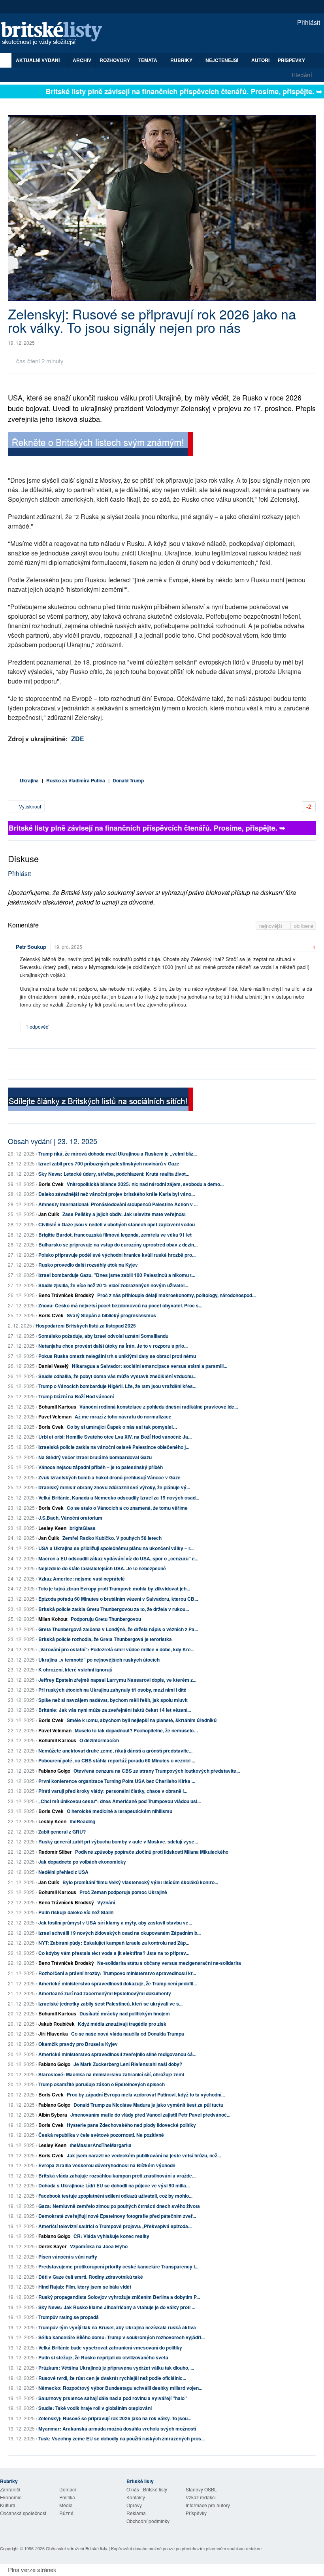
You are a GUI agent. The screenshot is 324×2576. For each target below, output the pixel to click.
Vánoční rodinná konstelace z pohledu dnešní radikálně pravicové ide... (159, 1407)
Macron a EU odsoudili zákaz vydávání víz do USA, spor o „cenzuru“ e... (118, 1558)
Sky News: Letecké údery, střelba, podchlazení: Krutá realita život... (114, 1174)
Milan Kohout (53, 1619)
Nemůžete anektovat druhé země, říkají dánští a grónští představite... (115, 1751)
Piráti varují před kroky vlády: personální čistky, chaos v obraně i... (113, 1791)
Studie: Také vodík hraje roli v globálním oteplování (95, 2408)
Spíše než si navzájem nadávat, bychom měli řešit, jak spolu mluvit (113, 1700)
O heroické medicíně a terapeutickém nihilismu (120, 1811)
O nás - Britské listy (147, 2489)
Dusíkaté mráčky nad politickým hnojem (125, 2013)
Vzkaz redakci (201, 2497)
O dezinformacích (99, 1740)
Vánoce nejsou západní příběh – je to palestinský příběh (101, 1467)
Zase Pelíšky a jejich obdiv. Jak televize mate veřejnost (124, 1214)
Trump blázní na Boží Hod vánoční (76, 1396)
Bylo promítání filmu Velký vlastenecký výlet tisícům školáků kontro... (140, 1882)
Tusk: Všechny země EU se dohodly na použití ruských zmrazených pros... (121, 2438)
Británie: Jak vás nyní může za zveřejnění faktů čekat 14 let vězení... (115, 1710)
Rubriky (182, 60)
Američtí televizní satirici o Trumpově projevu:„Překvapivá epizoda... (115, 2226)
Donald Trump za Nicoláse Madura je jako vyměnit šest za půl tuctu (148, 2105)
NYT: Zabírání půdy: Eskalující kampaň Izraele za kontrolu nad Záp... (114, 1943)
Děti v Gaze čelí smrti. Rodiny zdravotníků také (91, 2277)
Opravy (134, 2505)
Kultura (8, 2505)
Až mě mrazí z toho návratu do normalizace (123, 1416)
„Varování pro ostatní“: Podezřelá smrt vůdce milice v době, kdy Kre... (116, 1649)
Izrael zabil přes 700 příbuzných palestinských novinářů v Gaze (109, 1163)
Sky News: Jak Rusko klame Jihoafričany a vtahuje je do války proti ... (117, 2307)
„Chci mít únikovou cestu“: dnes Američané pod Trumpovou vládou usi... (120, 1801)
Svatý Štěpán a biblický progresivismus (111, 1315)
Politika (67, 2497)
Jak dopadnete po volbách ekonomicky (82, 1862)
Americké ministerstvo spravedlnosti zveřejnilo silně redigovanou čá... (117, 2054)
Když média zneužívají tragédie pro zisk (122, 2024)
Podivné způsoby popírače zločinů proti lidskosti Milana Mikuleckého (152, 1852)
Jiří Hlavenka (53, 2034)
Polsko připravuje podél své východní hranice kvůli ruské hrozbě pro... (117, 1255)
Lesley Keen (52, 1528)
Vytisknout (29, 806)
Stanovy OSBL (201, 2489)
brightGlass (83, 1528)
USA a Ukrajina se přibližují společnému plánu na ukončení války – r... (116, 1548)
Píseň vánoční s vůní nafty (68, 2257)
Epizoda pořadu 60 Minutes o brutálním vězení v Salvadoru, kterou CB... (118, 1599)
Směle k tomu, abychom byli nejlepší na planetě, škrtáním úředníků (142, 1720)
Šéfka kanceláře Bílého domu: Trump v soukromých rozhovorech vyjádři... (121, 2337)
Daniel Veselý (54, 1366)
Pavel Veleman (55, 1416)
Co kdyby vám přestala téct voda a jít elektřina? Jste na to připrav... (114, 1953)
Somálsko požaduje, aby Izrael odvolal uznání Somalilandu (103, 1336)
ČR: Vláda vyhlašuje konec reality (111, 2236)
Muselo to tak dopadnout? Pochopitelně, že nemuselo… (137, 1730)
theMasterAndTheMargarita (101, 2145)
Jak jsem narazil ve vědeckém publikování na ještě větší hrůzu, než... (144, 2155)
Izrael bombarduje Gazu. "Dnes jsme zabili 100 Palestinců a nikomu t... (117, 1275)
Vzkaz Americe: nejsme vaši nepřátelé (82, 1579)
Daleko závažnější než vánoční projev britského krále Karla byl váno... (117, 1194)
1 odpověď (38, 1026)
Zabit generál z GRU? (62, 1832)
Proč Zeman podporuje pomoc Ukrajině (123, 1892)
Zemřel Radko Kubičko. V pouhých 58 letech (112, 1538)
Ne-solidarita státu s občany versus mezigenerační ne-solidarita (169, 1963)
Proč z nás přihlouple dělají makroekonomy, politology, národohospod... (176, 1295)
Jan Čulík (49, 1214)
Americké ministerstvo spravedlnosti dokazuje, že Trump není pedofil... (118, 1983)
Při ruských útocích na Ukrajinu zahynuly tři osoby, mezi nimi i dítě (112, 1690)
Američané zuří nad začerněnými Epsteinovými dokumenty (105, 1993)
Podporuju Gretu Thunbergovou (106, 1619)
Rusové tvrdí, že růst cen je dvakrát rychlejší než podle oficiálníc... (112, 2378)
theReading (82, 1821)
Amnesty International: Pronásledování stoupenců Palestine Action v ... (118, 1204)
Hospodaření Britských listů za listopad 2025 (86, 1326)
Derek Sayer (53, 2246)
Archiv (82, 60)
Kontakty (136, 2497)
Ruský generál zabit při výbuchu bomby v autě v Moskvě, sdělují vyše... (118, 1841)
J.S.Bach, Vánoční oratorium (70, 1518)
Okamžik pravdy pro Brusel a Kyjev (78, 2044)
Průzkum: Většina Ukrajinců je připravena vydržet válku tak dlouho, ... (116, 2368)
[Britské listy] (100, 445)
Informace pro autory (208, 2505)
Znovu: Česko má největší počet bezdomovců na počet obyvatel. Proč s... (120, 1305)
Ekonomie (11, 2497)
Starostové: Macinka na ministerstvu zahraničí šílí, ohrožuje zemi (111, 2074)
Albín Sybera (53, 2115)
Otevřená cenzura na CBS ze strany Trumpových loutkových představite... (157, 1771)
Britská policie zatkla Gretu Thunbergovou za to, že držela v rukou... (114, 1609)
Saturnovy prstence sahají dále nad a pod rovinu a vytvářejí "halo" (113, 2398)
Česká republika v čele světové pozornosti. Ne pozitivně (101, 2135)
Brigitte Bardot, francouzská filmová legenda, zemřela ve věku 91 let (115, 1235)
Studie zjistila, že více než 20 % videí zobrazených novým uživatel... (113, 1285)
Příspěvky (291, 60)
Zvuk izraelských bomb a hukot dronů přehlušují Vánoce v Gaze (109, 1477)
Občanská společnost (23, 2513)
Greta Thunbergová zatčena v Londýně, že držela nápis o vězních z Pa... (118, 1629)
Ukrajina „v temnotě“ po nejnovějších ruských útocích (99, 1660)
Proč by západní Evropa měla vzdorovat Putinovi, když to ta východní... (146, 2094)
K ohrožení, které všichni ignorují (75, 1669)
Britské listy (55, 34)
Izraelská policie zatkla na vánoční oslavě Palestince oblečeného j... (114, 1447)
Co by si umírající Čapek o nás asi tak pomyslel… (122, 1427)
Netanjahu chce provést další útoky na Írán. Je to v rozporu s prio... (113, 1346)
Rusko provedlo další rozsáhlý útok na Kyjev (88, 1265)
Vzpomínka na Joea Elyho (99, 2246)
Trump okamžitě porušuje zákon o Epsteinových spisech (102, 2084)
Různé (66, 2513)
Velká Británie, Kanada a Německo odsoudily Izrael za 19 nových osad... (119, 1498)
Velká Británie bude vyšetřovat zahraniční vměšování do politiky (110, 2347)
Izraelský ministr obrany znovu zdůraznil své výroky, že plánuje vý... (114, 1487)
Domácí (68, 2489)
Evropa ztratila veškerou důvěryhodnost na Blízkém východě (107, 2165)
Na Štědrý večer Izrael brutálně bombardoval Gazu (95, 1457)
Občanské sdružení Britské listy (77, 2548)
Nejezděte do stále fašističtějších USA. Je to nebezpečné (102, 1568)
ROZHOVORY (115, 60)
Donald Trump (128, 780)
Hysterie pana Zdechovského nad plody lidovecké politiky (131, 2125)
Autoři (260, 60)
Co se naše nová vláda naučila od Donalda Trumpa (128, 2034)
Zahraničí (10, 2489)
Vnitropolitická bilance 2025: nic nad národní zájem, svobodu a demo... (145, 1184)
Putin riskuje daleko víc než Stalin (76, 1912)
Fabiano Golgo (54, 1771)
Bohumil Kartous (57, 1407)
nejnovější (272, 926)
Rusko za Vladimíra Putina (76, 780)
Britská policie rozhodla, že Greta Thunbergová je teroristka (105, 1639)
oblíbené (304, 926)
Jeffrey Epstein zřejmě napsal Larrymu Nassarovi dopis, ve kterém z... (117, 1680)
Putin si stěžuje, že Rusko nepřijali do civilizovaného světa (103, 2357)
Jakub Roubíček (57, 2024)
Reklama (136, 2513)
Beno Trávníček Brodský (66, 1295)
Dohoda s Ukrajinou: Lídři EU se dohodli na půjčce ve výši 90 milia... (114, 2185)
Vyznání (106, 1902)
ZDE (78, 739)
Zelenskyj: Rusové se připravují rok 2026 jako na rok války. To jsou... (115, 2418)
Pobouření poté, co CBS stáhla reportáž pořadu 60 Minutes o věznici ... (117, 1760)
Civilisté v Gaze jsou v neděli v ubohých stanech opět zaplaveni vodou (117, 1224)
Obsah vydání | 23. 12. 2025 (53, 1141)
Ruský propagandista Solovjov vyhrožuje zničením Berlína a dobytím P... (119, 2297)
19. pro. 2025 (68, 947)
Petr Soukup (31, 947)
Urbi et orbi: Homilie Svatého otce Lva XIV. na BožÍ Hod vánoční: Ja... (115, 1437)
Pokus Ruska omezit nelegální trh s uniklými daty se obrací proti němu (117, 1356)
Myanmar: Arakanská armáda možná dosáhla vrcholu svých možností (117, 2429)
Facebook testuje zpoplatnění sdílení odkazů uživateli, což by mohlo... (115, 2196)
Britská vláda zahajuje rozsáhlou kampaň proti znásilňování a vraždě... (117, 2176)
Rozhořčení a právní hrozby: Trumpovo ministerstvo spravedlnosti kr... (117, 1973)
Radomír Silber (55, 1852)
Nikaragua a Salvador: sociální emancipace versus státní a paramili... (150, 1366)
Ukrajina (29, 780)
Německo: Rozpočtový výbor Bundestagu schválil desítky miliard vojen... (120, 2388)
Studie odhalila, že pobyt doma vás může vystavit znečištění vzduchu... (117, 1376)
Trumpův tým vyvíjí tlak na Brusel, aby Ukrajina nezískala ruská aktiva (117, 2327)
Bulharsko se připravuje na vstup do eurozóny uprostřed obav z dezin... (118, 1245)
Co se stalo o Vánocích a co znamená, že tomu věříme (127, 1508)
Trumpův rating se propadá (69, 2317)
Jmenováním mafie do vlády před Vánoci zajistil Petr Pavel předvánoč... (150, 2115)
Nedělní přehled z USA (63, 1872)
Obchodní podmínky (148, 2521)
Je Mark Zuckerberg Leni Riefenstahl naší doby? (128, 2064)
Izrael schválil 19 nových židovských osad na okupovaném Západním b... (120, 1933)
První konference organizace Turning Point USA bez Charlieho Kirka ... (117, 1781)
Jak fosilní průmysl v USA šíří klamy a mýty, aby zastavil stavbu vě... (115, 1923)
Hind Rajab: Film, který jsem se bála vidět (85, 2287)
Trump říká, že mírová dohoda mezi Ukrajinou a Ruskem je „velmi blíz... (118, 1154)
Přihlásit (308, 22)
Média (66, 2505)
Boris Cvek (51, 1184)
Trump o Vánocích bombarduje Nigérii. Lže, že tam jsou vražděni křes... (117, 1386)
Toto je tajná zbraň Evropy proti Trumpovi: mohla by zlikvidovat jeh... (114, 1588)
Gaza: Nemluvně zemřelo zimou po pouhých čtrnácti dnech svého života (119, 2206)
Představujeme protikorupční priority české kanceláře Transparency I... (118, 2266)
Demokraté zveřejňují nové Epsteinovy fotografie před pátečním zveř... (117, 2216)
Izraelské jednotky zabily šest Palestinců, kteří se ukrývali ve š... (110, 2004)
